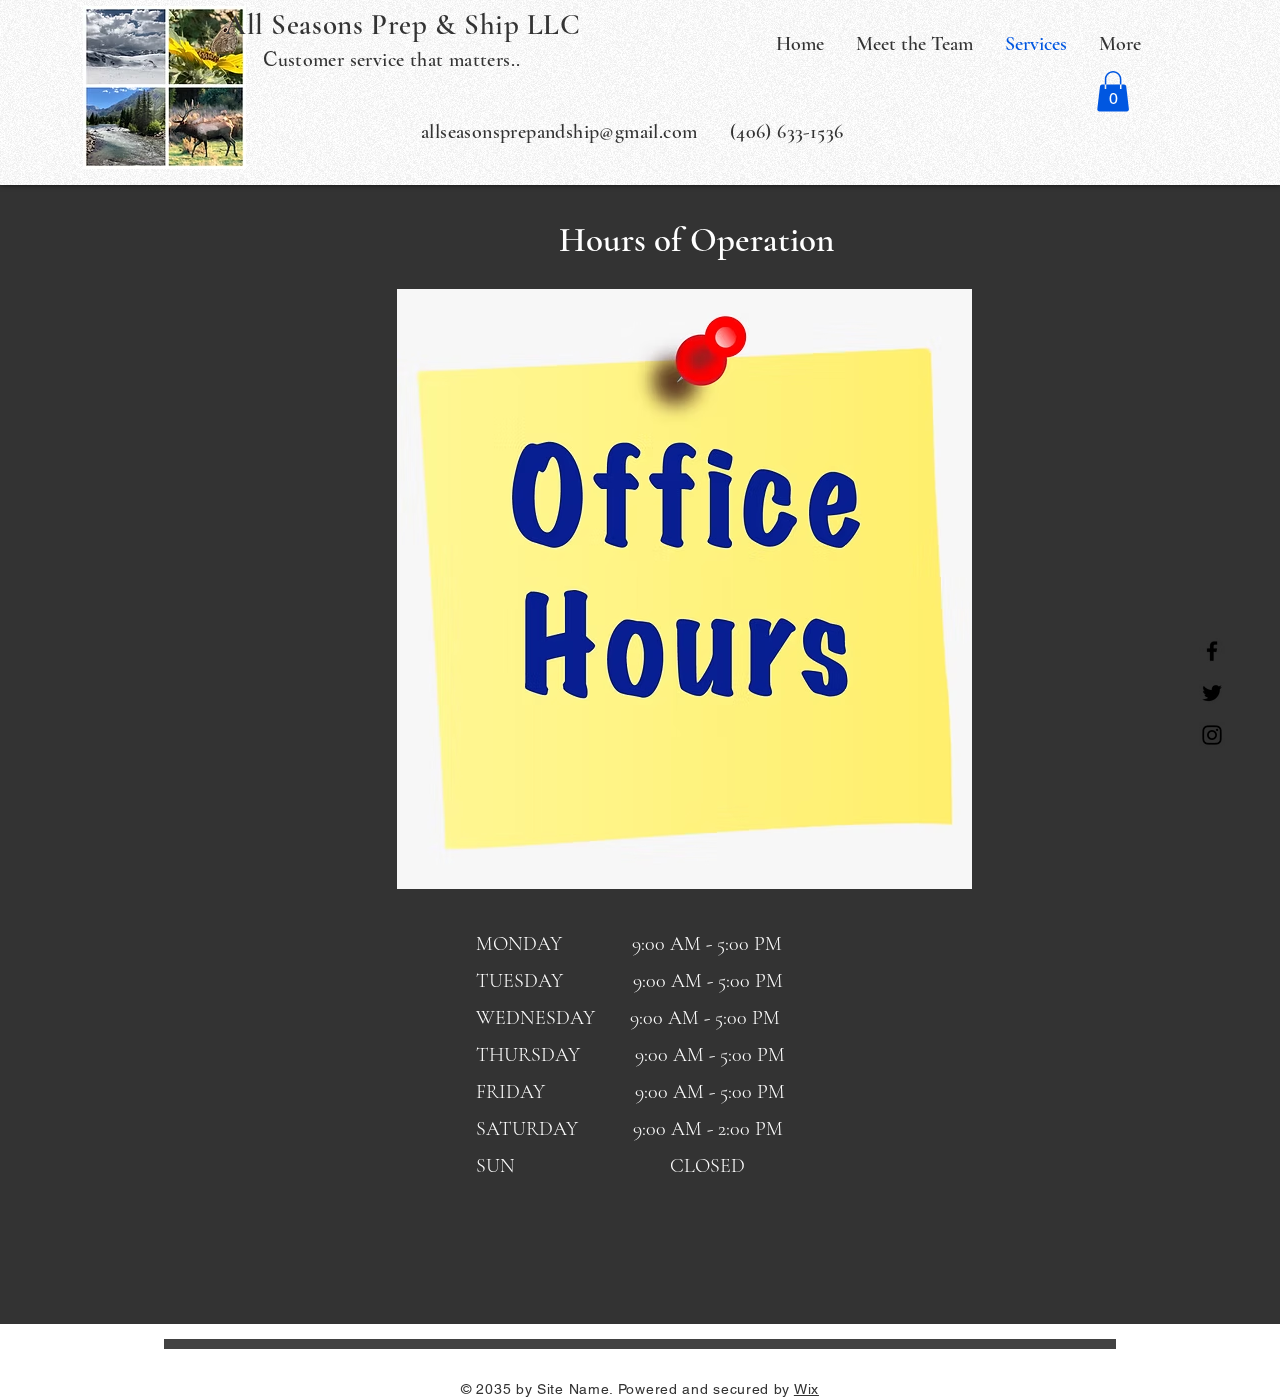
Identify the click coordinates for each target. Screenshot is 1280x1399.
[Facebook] (1212, 651)
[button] (1113, 91)
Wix (806, 1389)
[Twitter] (1212, 693)
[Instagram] (1212, 735)
